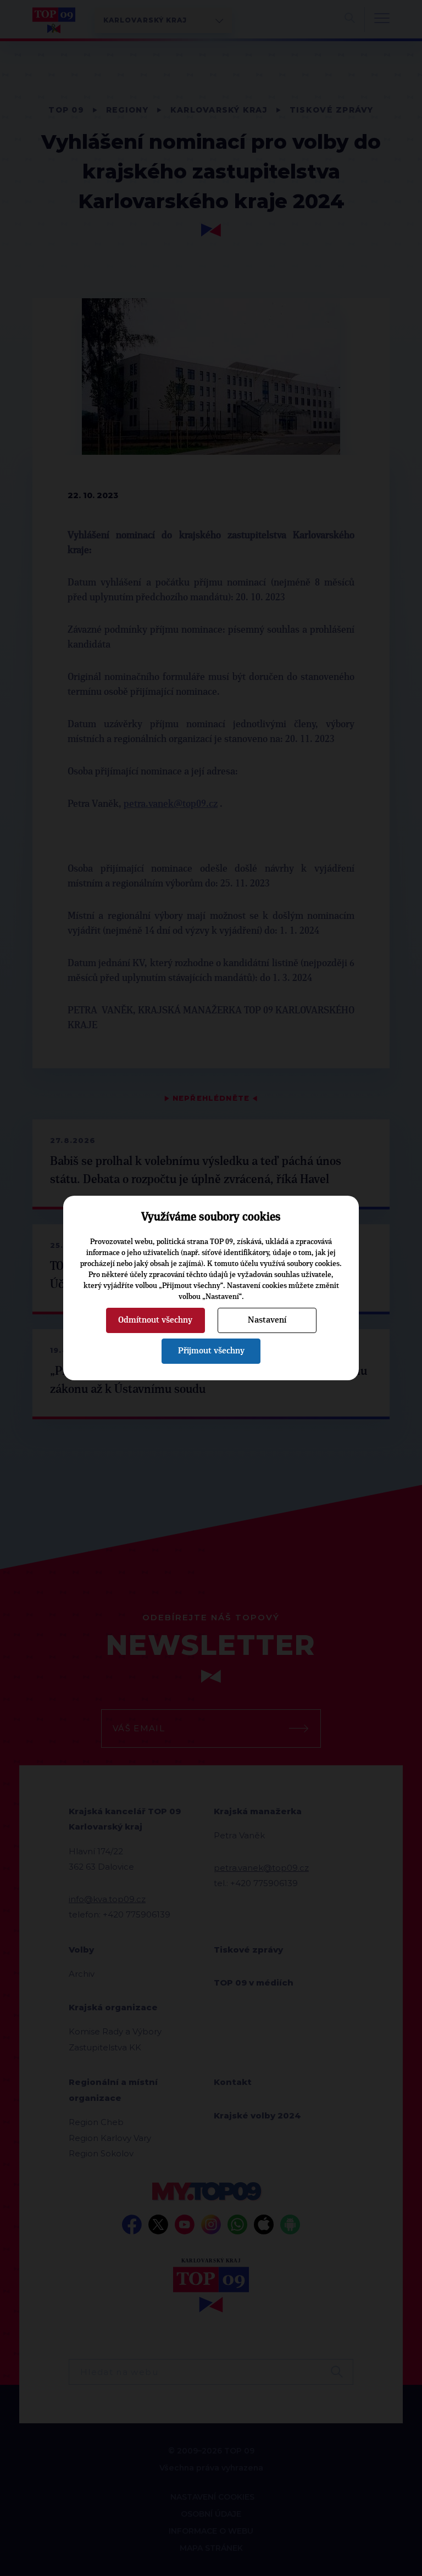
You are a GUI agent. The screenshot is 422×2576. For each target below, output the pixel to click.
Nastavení (267, 1320)
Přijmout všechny (211, 1351)
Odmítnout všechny (155, 1320)
